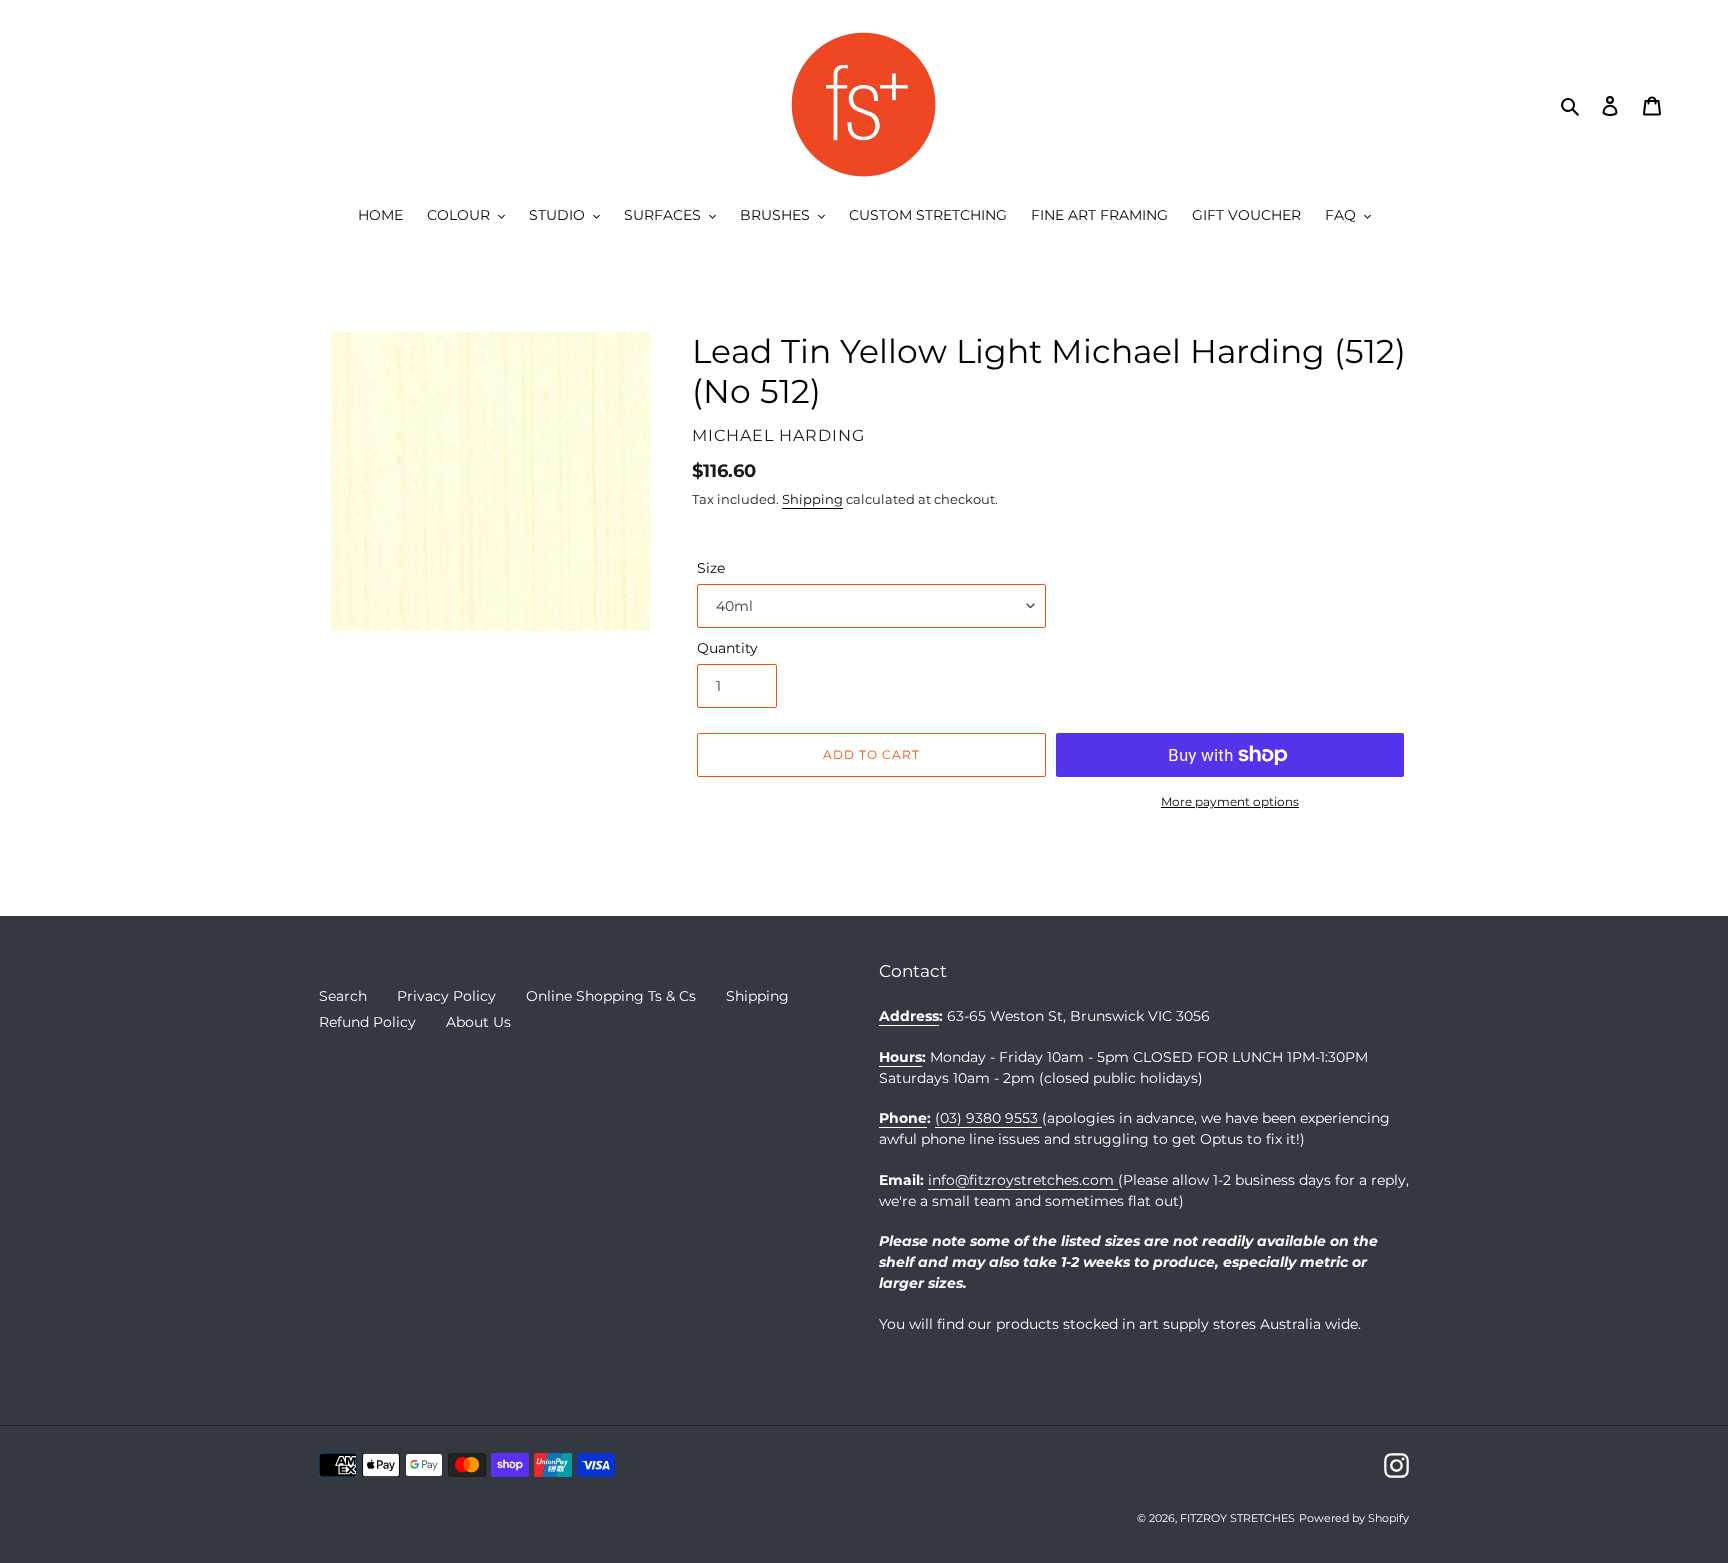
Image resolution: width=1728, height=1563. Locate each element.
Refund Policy (367, 1022)
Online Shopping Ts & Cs (611, 996)
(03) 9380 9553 (988, 1118)
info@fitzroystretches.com (1023, 1180)
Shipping (812, 499)
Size (711, 568)
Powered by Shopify (1354, 1518)
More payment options (1230, 801)
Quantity (727, 648)
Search (343, 996)
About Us (478, 1022)
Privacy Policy (446, 996)
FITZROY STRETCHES (1237, 1518)
